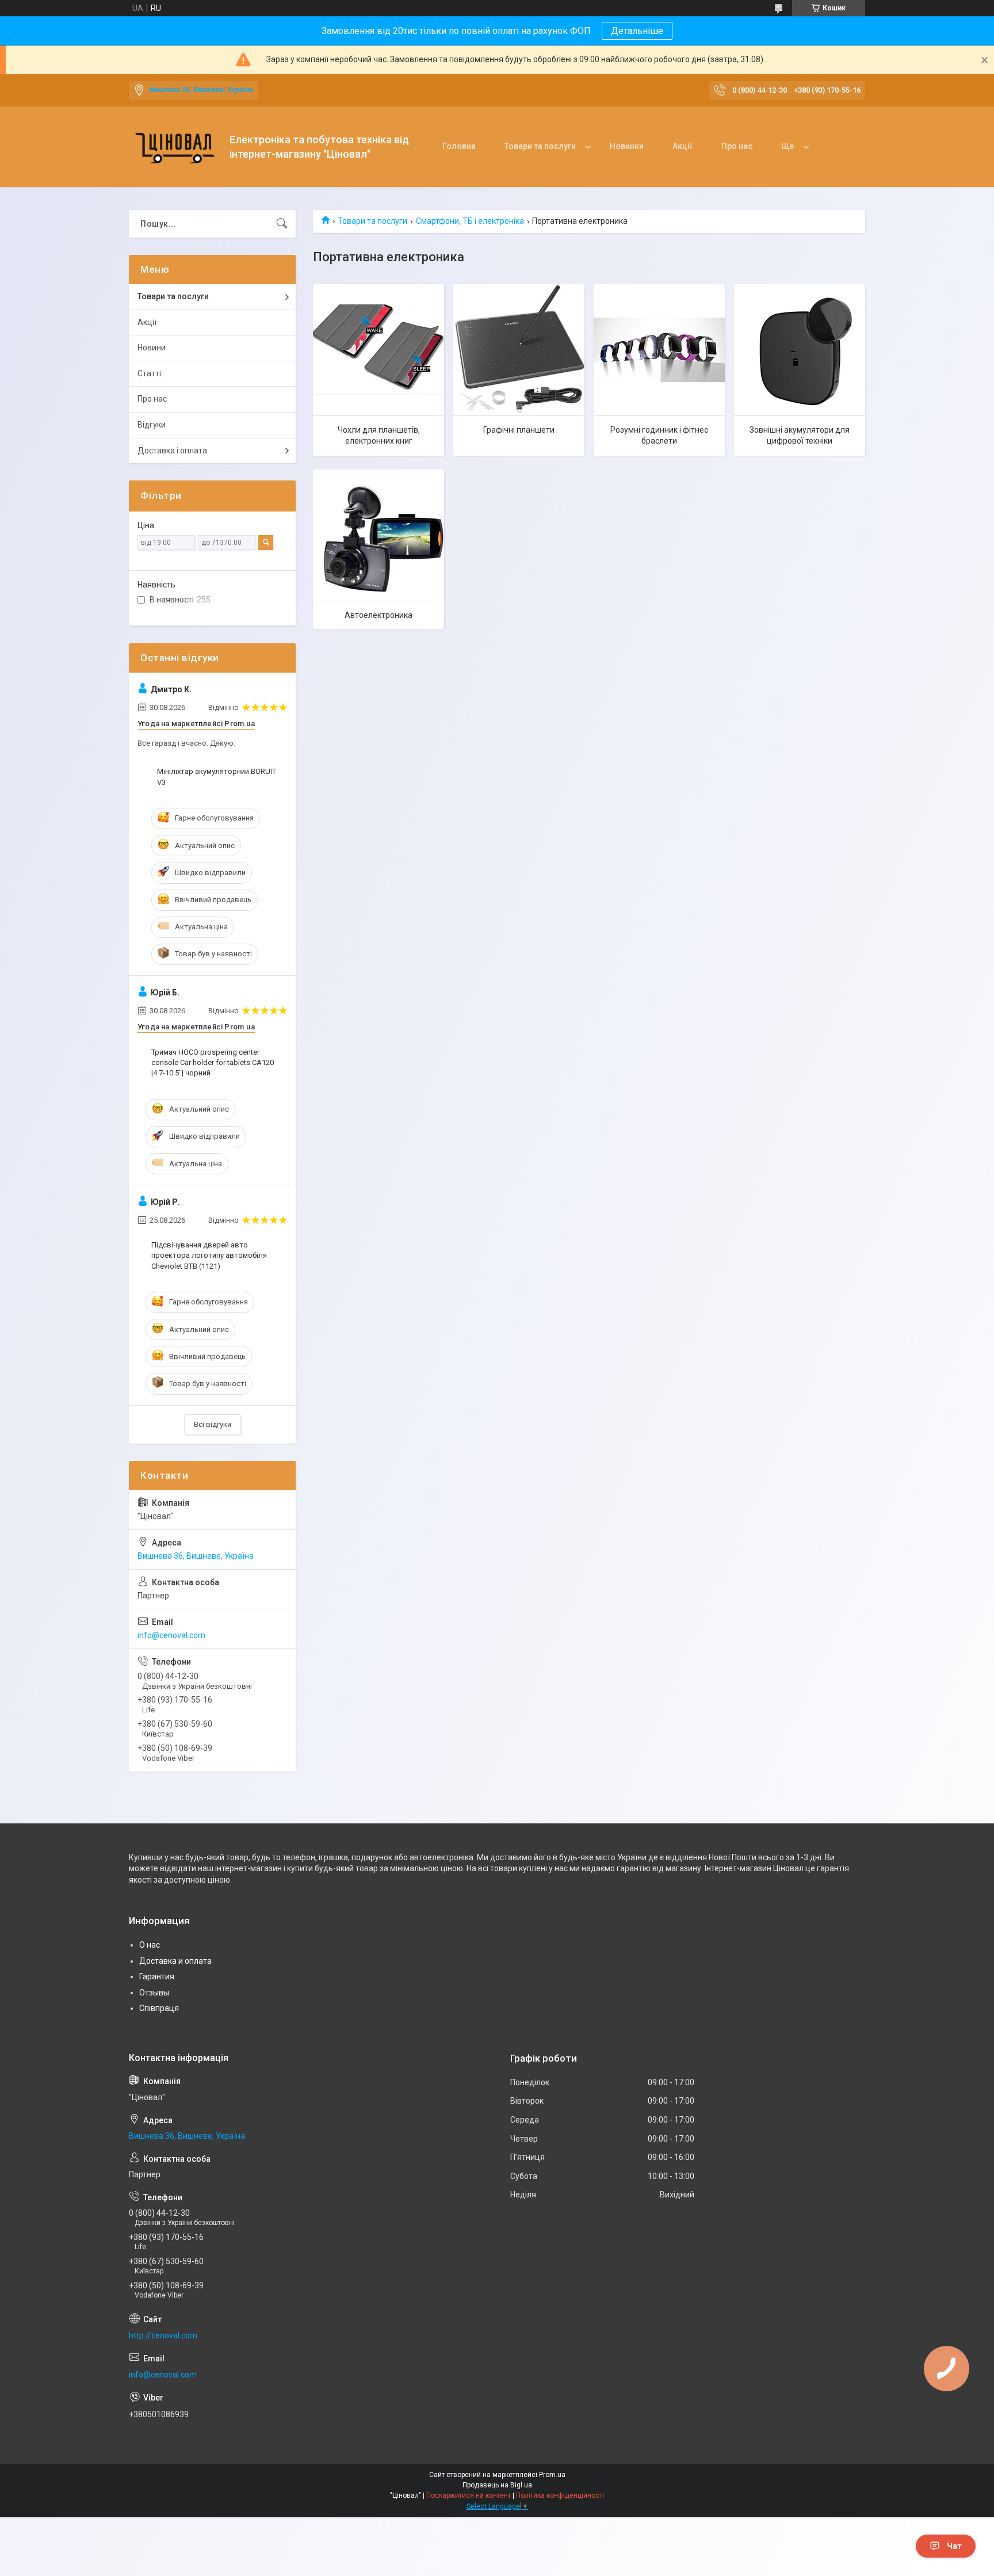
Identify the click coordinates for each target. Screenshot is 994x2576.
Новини (152, 348)
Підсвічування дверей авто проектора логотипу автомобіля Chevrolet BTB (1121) (209, 1255)
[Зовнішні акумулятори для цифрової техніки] (800, 350)
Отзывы (154, 1993)
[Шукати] (282, 224)
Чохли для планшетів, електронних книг (379, 436)
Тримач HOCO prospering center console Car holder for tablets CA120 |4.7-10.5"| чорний (213, 1062)
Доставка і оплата (172, 451)
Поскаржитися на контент (469, 2495)
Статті (149, 373)
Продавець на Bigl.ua (497, 2485)
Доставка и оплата (175, 1961)
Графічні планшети (519, 430)
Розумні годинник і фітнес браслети (659, 436)
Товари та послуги (540, 146)
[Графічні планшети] (519, 350)
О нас (150, 1945)
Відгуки (152, 425)
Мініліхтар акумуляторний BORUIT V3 (217, 776)
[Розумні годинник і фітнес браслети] (659, 350)
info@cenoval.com (171, 1635)
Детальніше (637, 31)
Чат (954, 2546)
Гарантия (157, 1976)
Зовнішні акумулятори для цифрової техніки (800, 436)
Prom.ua (552, 2475)
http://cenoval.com (163, 2335)
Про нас (737, 146)
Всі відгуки (213, 1424)
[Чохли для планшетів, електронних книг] (379, 350)
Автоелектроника (379, 615)
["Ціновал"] (175, 147)
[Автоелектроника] (379, 535)
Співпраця (159, 2008)
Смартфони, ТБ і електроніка (470, 221)
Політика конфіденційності (560, 2495)
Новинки (627, 146)
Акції (683, 146)
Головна (459, 146)
